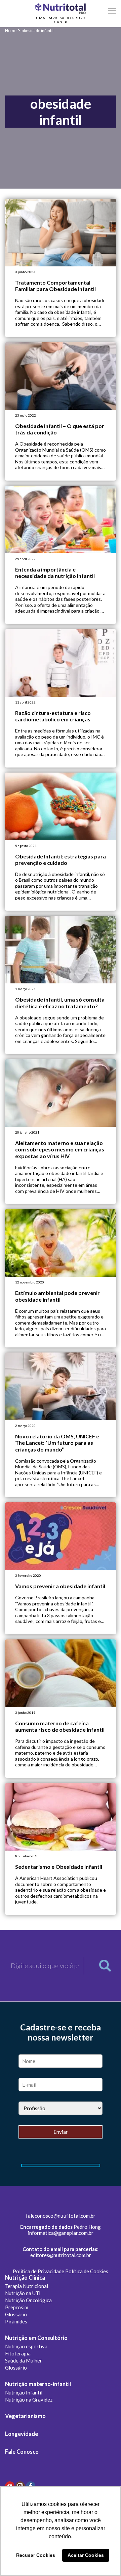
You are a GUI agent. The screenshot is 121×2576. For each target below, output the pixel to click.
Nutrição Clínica (25, 2278)
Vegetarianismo (25, 2416)
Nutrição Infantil (24, 2392)
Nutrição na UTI (23, 2293)
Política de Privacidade (38, 2271)
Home (11, 30)
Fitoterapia (18, 2353)
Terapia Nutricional (27, 2286)
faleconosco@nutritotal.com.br (61, 2216)
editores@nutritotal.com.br (61, 2255)
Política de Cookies (87, 2271)
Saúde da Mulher (24, 2360)
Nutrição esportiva (26, 2346)
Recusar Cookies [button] (36, 2555)
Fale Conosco (22, 2452)
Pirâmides (16, 2321)
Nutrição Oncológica (28, 2300)
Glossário (16, 2314)
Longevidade (22, 2434)
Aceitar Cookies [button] (86, 2555)
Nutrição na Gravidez (29, 2400)
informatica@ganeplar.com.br (61, 2233)
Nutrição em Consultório (36, 2338)
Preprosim (17, 2307)
